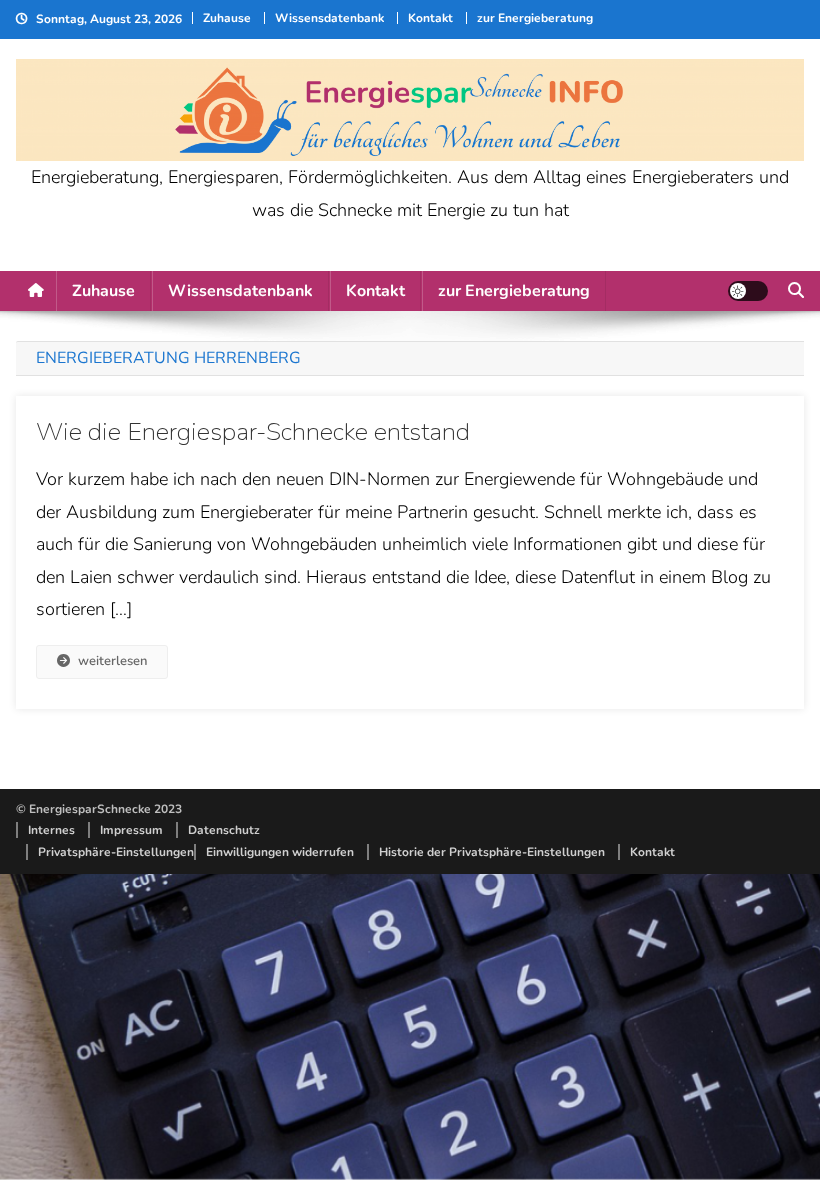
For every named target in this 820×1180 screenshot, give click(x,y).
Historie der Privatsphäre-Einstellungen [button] (492, 852)
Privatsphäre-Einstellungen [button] (116, 852)
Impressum (131, 830)
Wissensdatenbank (329, 18)
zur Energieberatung (535, 18)
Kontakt (430, 18)
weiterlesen (112, 661)
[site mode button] (748, 291)
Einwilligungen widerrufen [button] (280, 852)
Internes (51, 830)
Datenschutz (224, 830)
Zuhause (227, 18)
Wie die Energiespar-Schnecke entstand (253, 432)
